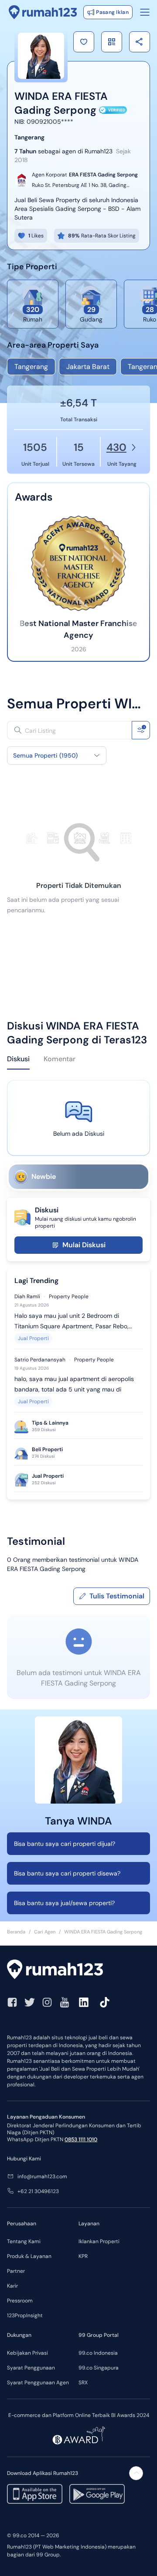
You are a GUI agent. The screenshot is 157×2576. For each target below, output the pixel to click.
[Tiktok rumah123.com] (105, 2002)
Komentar (60, 1059)
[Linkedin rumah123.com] (84, 2002)
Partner (16, 2271)
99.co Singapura (99, 2368)
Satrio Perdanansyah (40, 1360)
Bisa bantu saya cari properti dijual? (65, 1844)
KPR (83, 2256)
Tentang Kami (24, 2241)
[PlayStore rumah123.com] (97, 2494)
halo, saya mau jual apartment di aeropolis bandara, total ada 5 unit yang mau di (74, 1384)
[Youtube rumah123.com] (65, 2002)
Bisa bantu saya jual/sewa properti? (64, 1903)
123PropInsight (25, 2315)
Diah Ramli (27, 1296)
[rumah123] (78, 1970)
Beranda (16, 1932)
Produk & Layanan (29, 2256)
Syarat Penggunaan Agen (38, 2383)
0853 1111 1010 (81, 2139)
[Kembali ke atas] (136, 2473)
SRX (83, 2383)
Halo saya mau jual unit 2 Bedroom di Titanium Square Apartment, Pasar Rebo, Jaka (72, 1322)
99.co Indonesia (98, 2353)
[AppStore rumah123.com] (35, 2494)
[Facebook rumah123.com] (12, 2002)
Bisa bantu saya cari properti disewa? (67, 1873)
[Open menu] (145, 12)
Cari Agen (45, 1932)
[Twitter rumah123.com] (30, 2002)
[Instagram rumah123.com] (47, 2002)
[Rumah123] (43, 12)
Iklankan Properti (99, 2241)
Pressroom (20, 2301)
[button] (84, 42)
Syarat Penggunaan (31, 2368)
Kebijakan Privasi (27, 2353)
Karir (12, 2286)
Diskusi (18, 1059)
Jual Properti (33, 1338)
